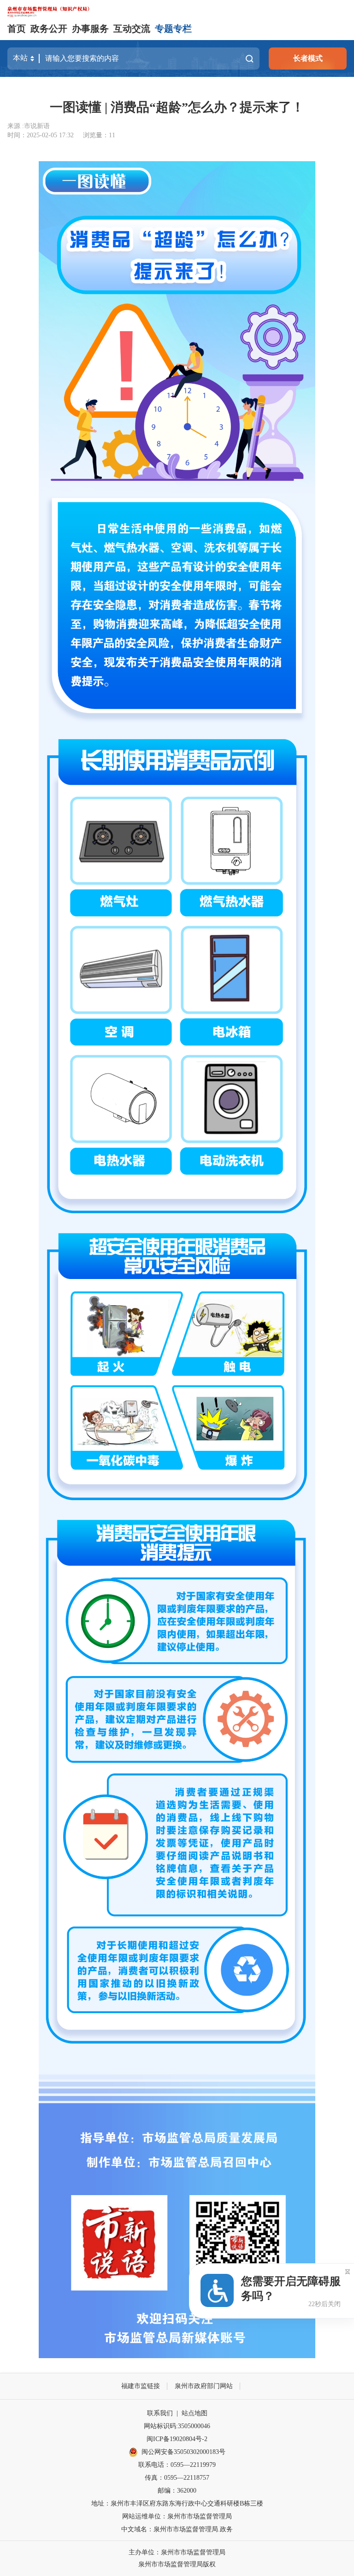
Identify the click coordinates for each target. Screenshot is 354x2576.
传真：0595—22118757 (177, 2478)
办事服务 (90, 29)
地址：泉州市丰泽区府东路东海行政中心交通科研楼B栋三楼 (177, 2503)
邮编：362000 (177, 2491)
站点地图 (195, 2413)
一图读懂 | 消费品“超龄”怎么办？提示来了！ (177, 107)
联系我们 (160, 2413)
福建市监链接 (141, 2386)
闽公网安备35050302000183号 (183, 2452)
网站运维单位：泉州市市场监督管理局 (177, 2516)
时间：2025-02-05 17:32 (41, 135)
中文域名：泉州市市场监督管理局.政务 (177, 2529)
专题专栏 (173, 29)
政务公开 (49, 29)
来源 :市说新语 (29, 126)
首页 (17, 29)
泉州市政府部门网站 (204, 2386)
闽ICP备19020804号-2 (177, 2439)
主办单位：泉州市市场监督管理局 (177, 2552)
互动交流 (132, 29)
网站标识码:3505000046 (177, 2426)
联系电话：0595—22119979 (177, 2465)
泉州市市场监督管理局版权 (177, 2564)
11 (112, 135)
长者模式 (308, 58)
